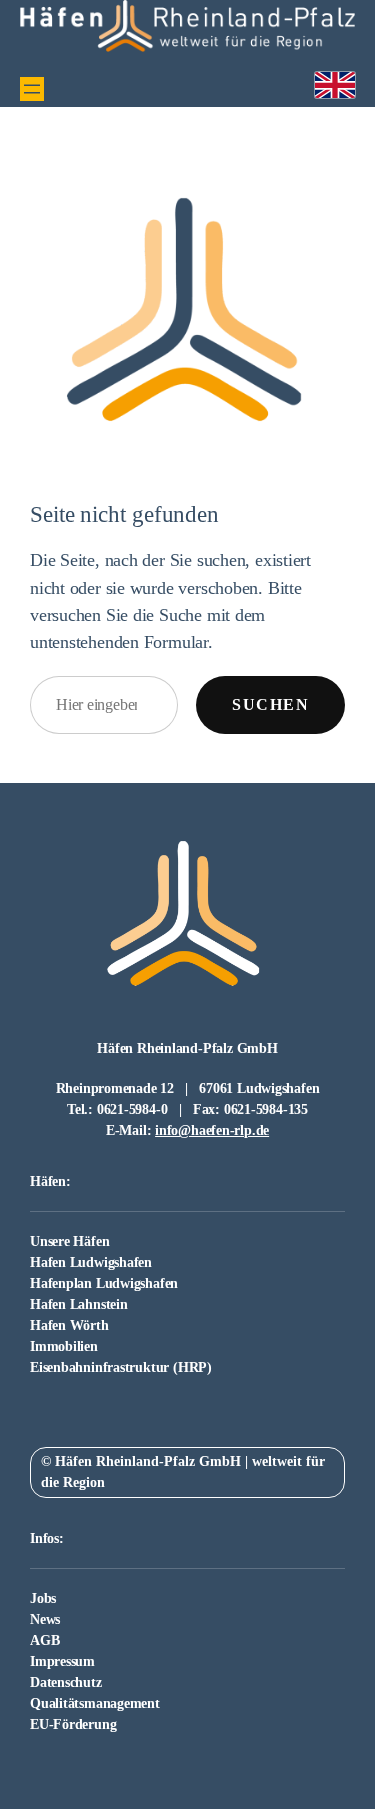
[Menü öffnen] (32, 89)
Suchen (270, 704)
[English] (335, 85)
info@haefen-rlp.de (212, 1130)
